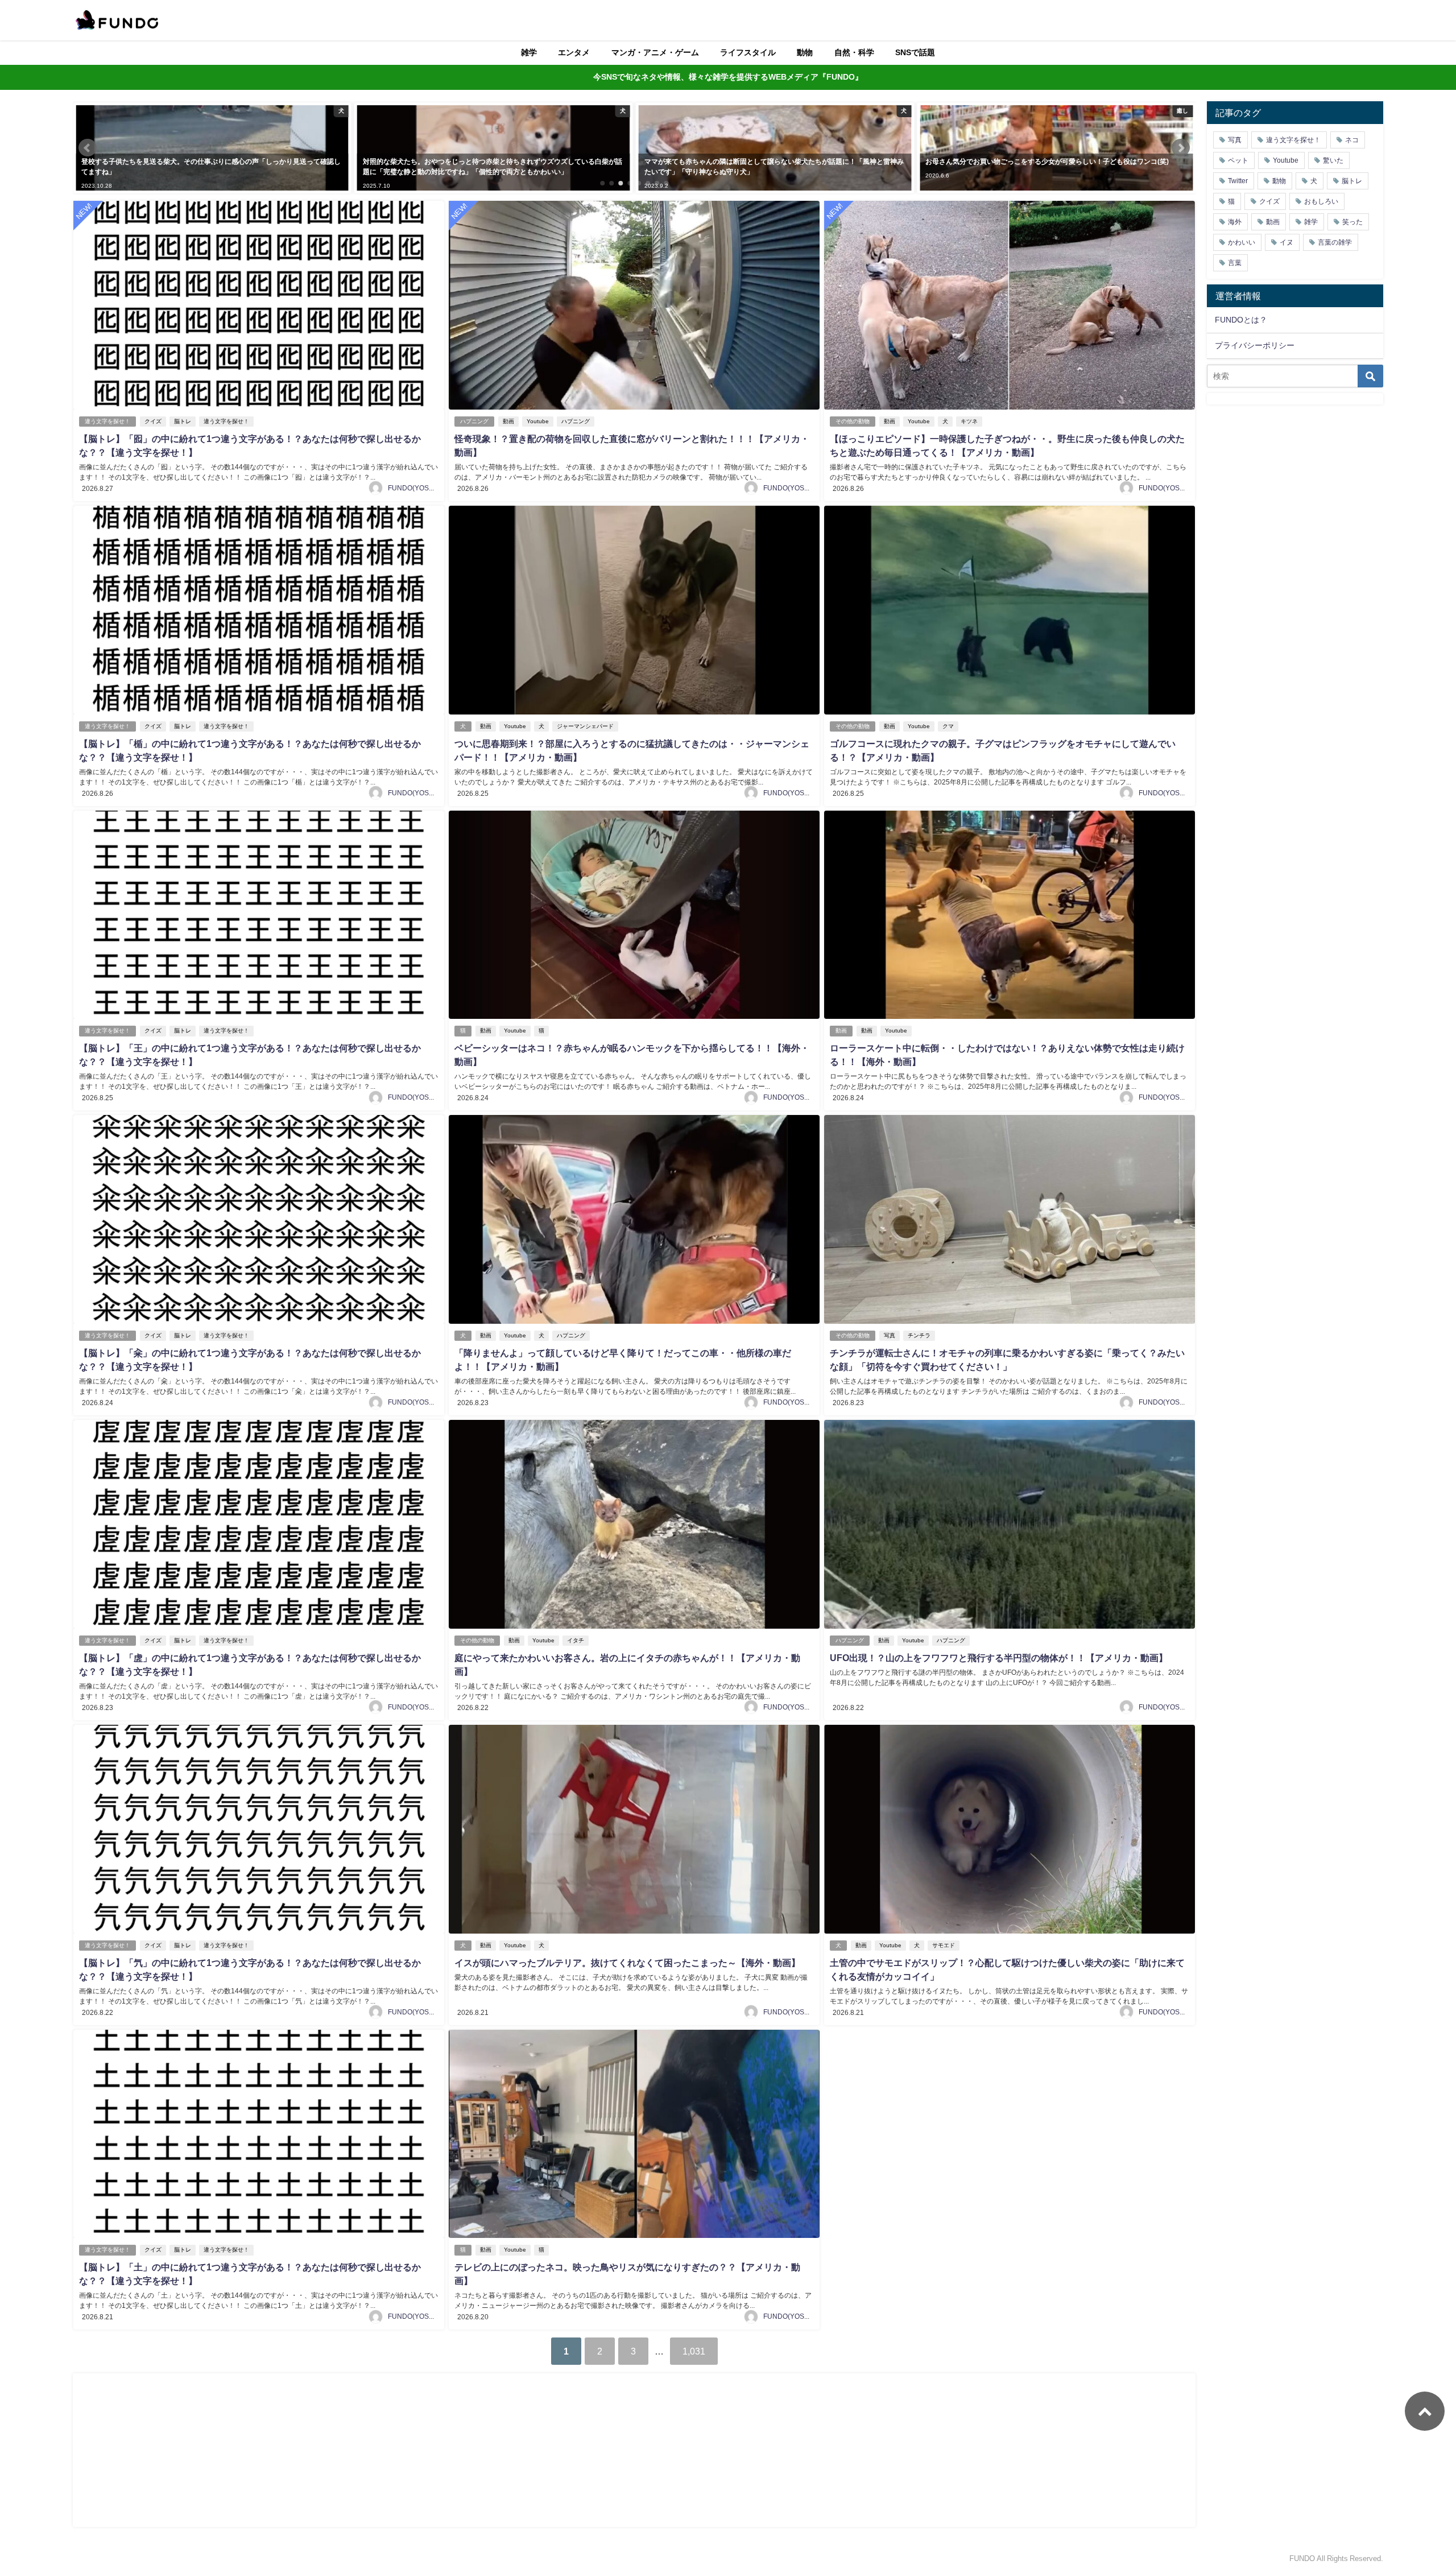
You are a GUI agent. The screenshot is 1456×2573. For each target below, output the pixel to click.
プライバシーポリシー (1255, 345)
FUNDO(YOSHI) (413, 488)
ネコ (1352, 140)
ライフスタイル (748, 52)
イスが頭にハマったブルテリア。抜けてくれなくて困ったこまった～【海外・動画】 (627, 1963)
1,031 (694, 2351)
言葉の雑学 (1335, 242)
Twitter (1238, 181)
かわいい (1242, 242)
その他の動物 (853, 421)
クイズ (153, 421)
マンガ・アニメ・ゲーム (655, 52)
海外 (1235, 222)
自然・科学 (854, 52)
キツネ (969, 421)
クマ (948, 726)
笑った (1352, 222)
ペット (1238, 160)
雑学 (529, 52)
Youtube (538, 421)
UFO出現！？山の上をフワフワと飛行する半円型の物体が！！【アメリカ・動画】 (999, 1658)
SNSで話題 (915, 52)
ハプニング (474, 421)
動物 (805, 52)
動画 (508, 421)
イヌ (1287, 242)
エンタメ (574, 52)
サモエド (944, 1945)
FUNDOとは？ (1241, 320)
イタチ (576, 1640)
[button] (88, 148)
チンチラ (919, 1335)
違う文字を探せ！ (107, 421)
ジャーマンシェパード (585, 726)
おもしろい (1321, 201)
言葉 (1235, 263)
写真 (890, 1335)
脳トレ (183, 421)
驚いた (1333, 160)
